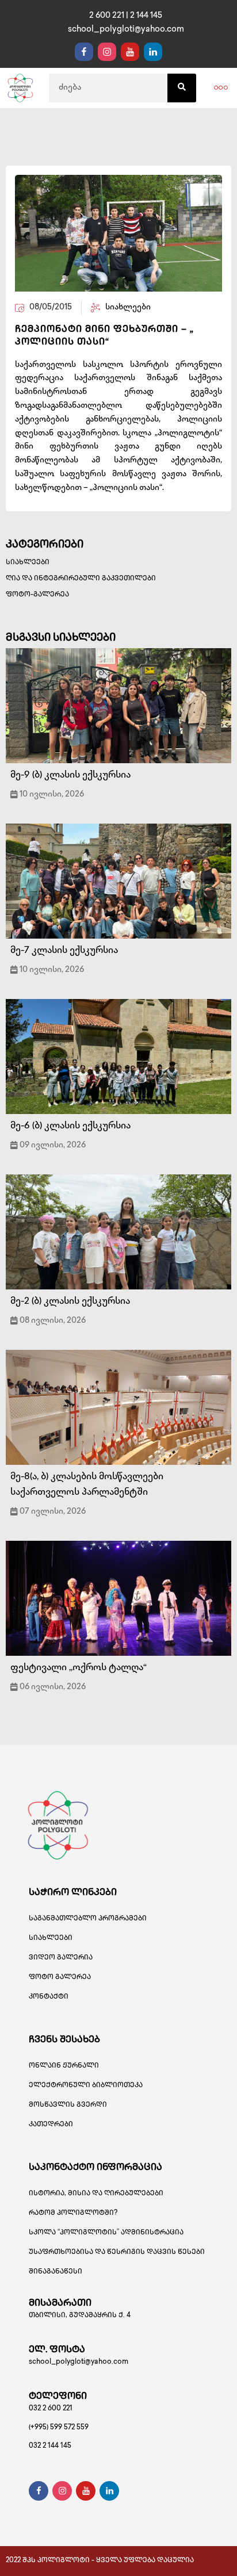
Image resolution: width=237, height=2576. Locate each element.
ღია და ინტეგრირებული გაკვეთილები (81, 579)
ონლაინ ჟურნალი (64, 2066)
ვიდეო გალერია (61, 1958)
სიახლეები (28, 563)
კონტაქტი (49, 1997)
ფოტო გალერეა (60, 1978)
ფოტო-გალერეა (37, 595)
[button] (221, 88)
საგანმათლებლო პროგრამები (88, 1919)
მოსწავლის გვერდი (68, 2105)
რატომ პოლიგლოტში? (73, 2213)
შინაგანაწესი (56, 2272)
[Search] (182, 88)
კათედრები (51, 2125)
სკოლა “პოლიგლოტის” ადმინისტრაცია (106, 2233)
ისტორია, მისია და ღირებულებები (96, 2194)
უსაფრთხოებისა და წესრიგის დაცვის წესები (117, 2252)
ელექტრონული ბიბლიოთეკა (86, 2086)
